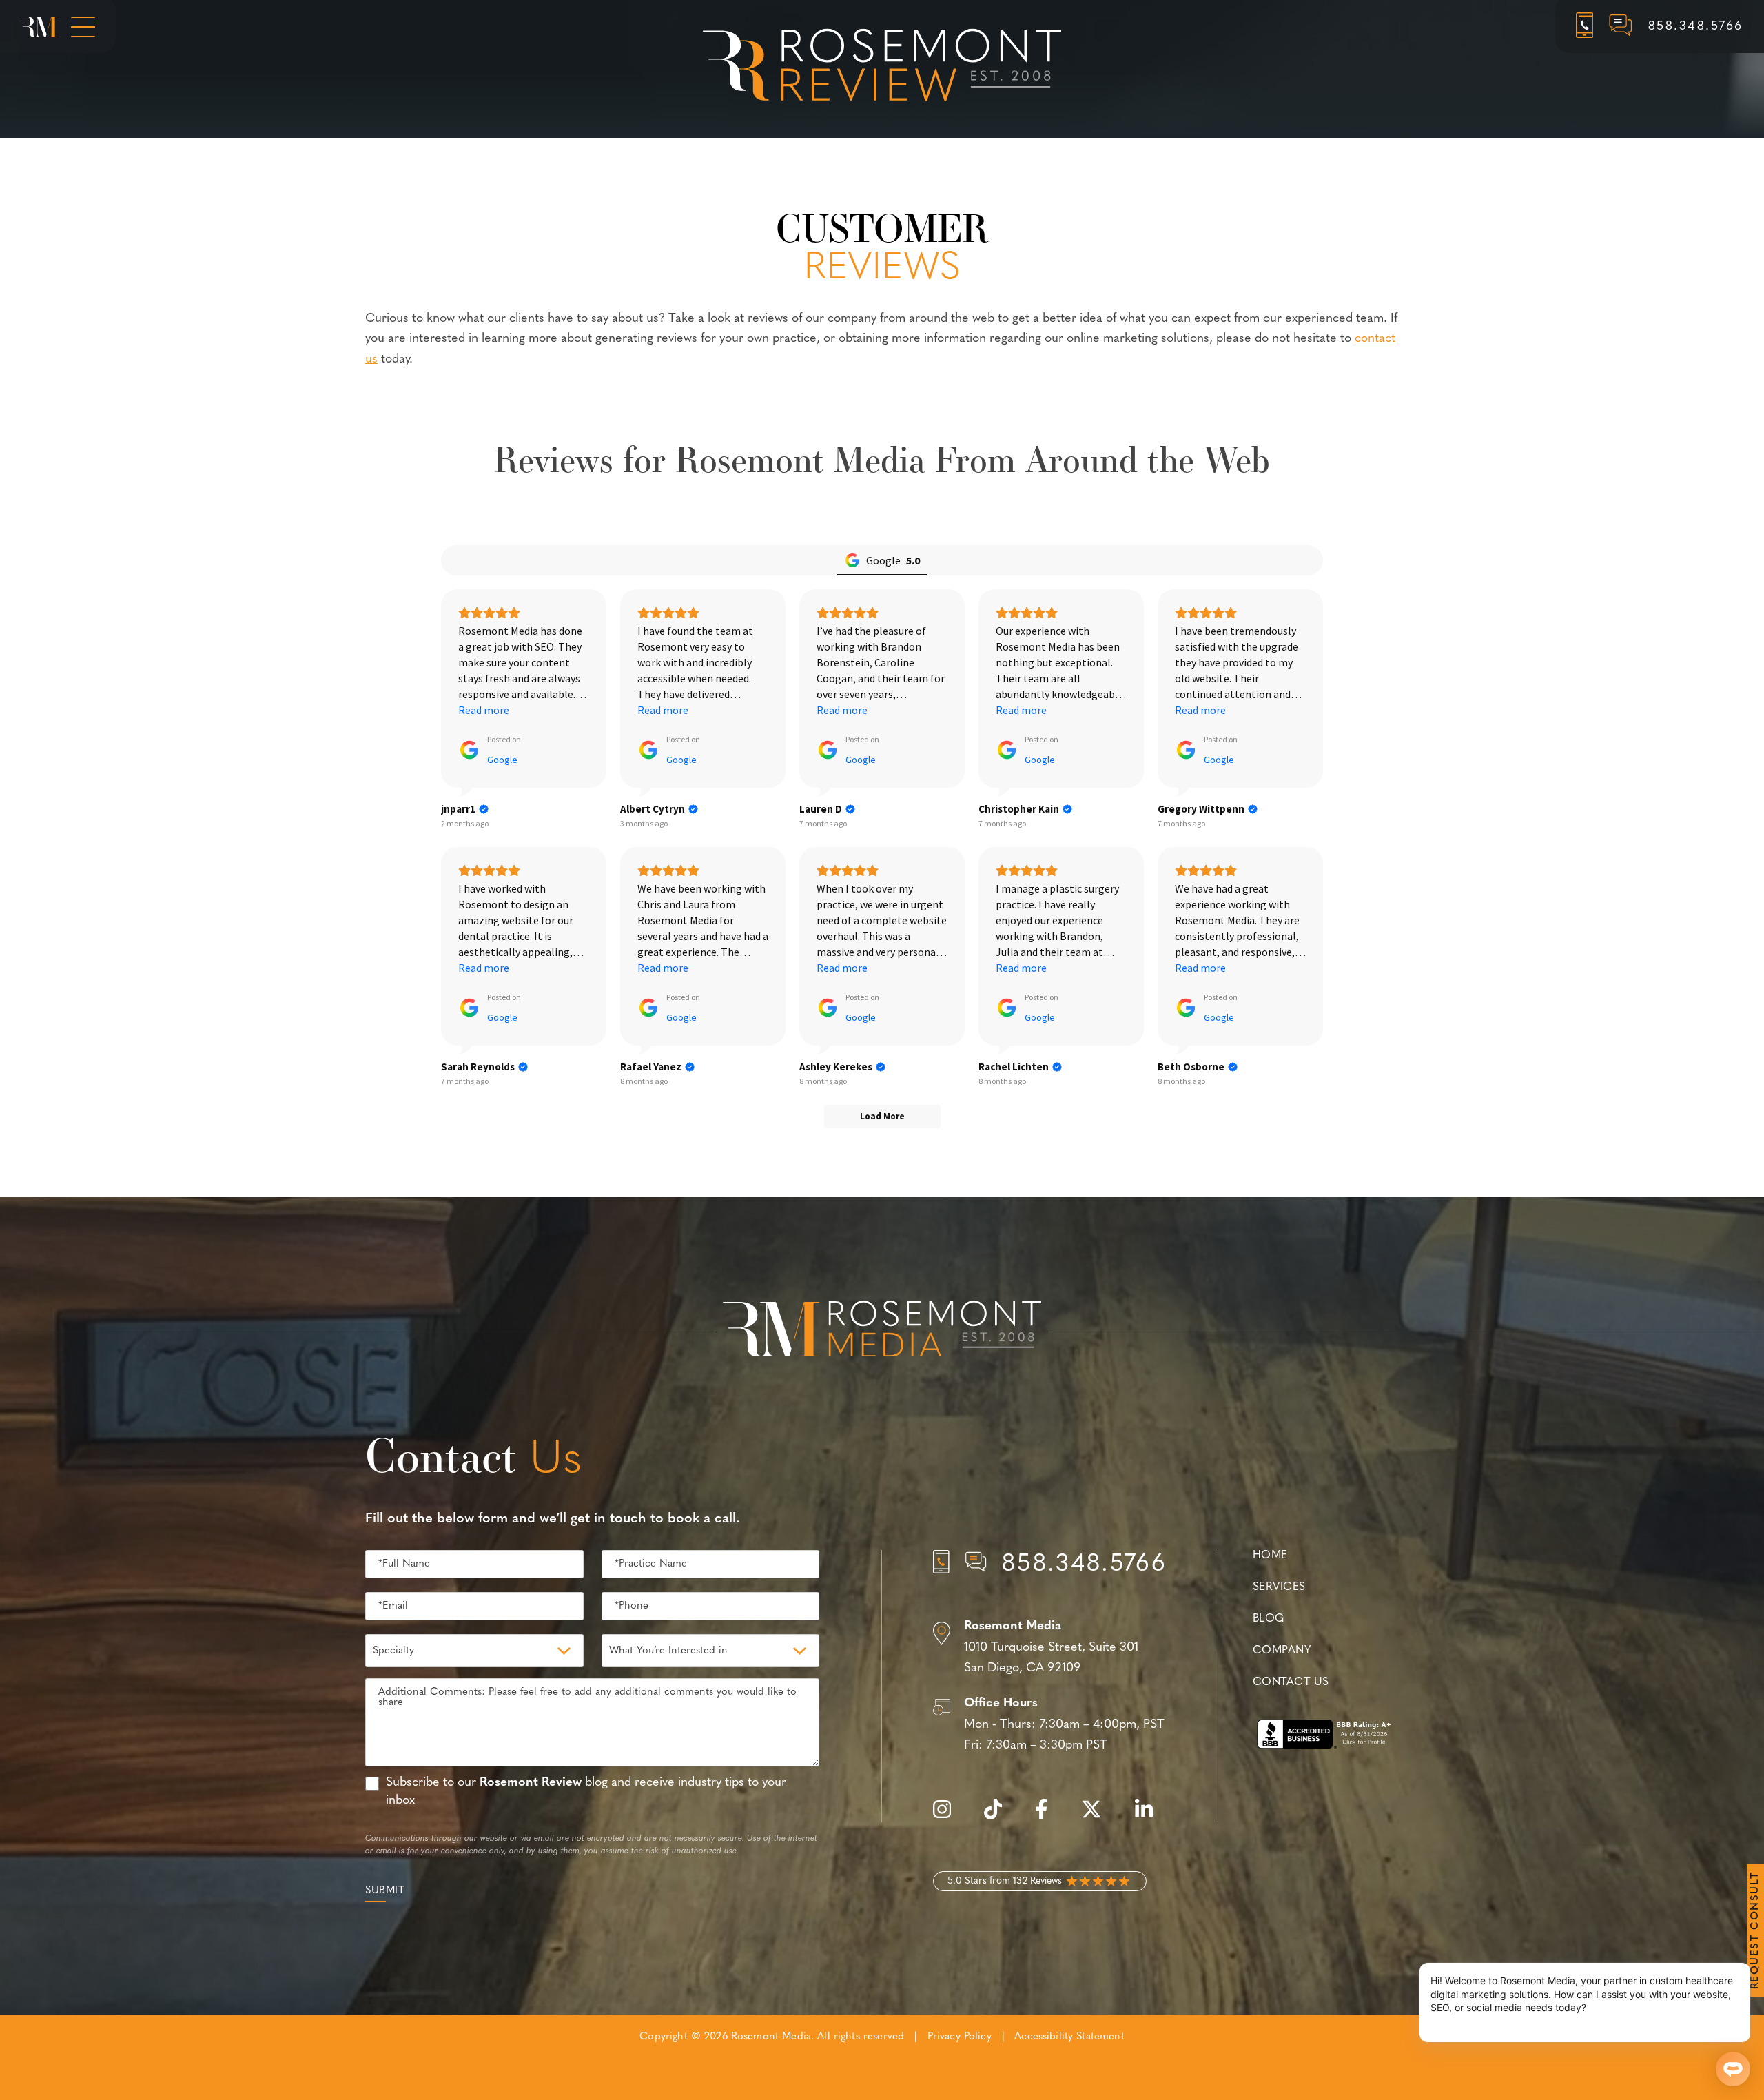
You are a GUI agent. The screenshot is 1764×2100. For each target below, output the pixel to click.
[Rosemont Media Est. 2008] (882, 1332)
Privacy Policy (960, 2037)
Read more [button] (484, 710)
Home (1270, 1556)
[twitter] (1098, 1817)
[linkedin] (1151, 1817)
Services (1279, 1587)
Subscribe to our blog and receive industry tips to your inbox (586, 1792)
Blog (1269, 1619)
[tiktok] (1000, 1817)
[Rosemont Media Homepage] (39, 27)
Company (1282, 1651)
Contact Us (1291, 1682)
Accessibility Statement (1069, 2037)
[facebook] (1048, 1817)
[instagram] (949, 1817)
